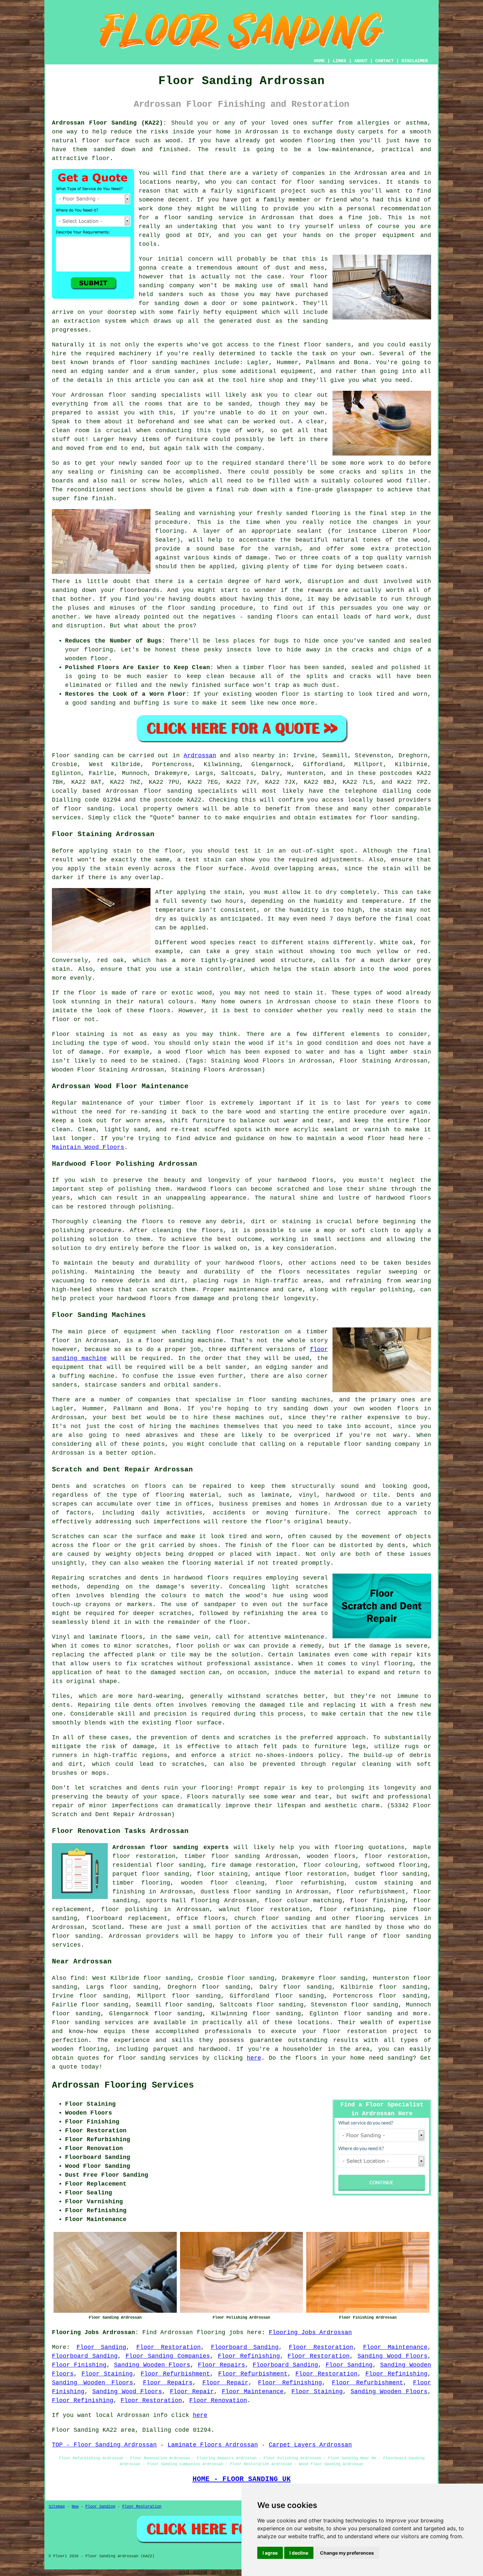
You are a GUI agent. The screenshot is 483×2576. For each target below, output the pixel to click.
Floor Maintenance (395, 2347)
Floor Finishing (79, 2365)
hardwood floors (201, 1578)
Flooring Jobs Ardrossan (310, 2332)
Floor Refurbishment (175, 2374)
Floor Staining (107, 2374)
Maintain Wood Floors (88, 1147)
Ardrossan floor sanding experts (171, 1847)
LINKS (339, 61)
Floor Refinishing (249, 2356)
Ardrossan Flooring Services (123, 2085)
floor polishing (129, 1909)
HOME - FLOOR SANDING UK (242, 2479)
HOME (319, 61)
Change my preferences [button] (347, 2553)
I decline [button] (299, 2553)
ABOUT (361, 61)
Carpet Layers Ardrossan (310, 2445)
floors (132, 1637)
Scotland (107, 1927)
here (254, 2058)
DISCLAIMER (415, 61)
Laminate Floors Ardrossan (213, 2445)
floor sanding (321, 182)
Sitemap (57, 2507)
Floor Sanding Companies (168, 2356)
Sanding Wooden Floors (152, 2365)
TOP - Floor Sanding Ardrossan (104, 2445)
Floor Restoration (169, 2347)
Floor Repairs (221, 2365)
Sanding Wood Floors (392, 2356)
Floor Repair (225, 2383)
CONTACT (384, 61)
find (78, 1978)
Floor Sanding (102, 2347)
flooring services (387, 1918)
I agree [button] (270, 2553)
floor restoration (396, 1856)
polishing (68, 1230)
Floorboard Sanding (245, 2347)
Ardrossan (200, 756)
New (75, 2507)
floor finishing (377, 1901)
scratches (188, 1764)
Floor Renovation (218, 2400)
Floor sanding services (93, 2023)
